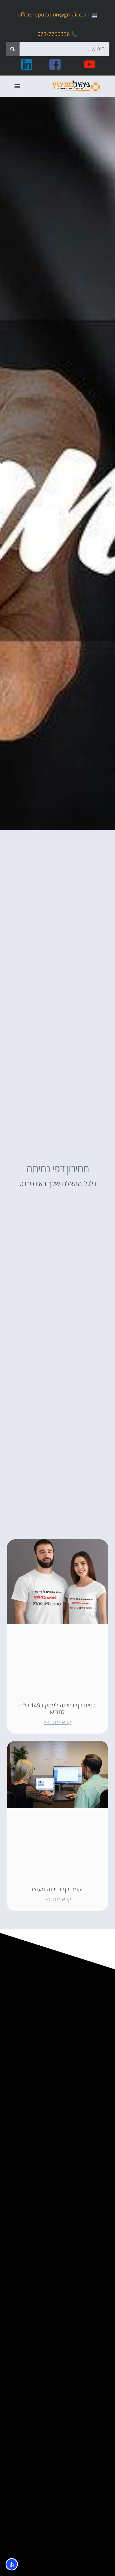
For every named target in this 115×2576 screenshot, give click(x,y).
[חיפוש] (13, 49)
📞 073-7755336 (57, 34)
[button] (17, 86)
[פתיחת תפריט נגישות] (12, 2564)
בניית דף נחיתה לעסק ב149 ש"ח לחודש (58, 1709)
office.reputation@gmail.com (54, 14)
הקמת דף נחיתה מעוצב (57, 1889)
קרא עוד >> (57, 1722)
